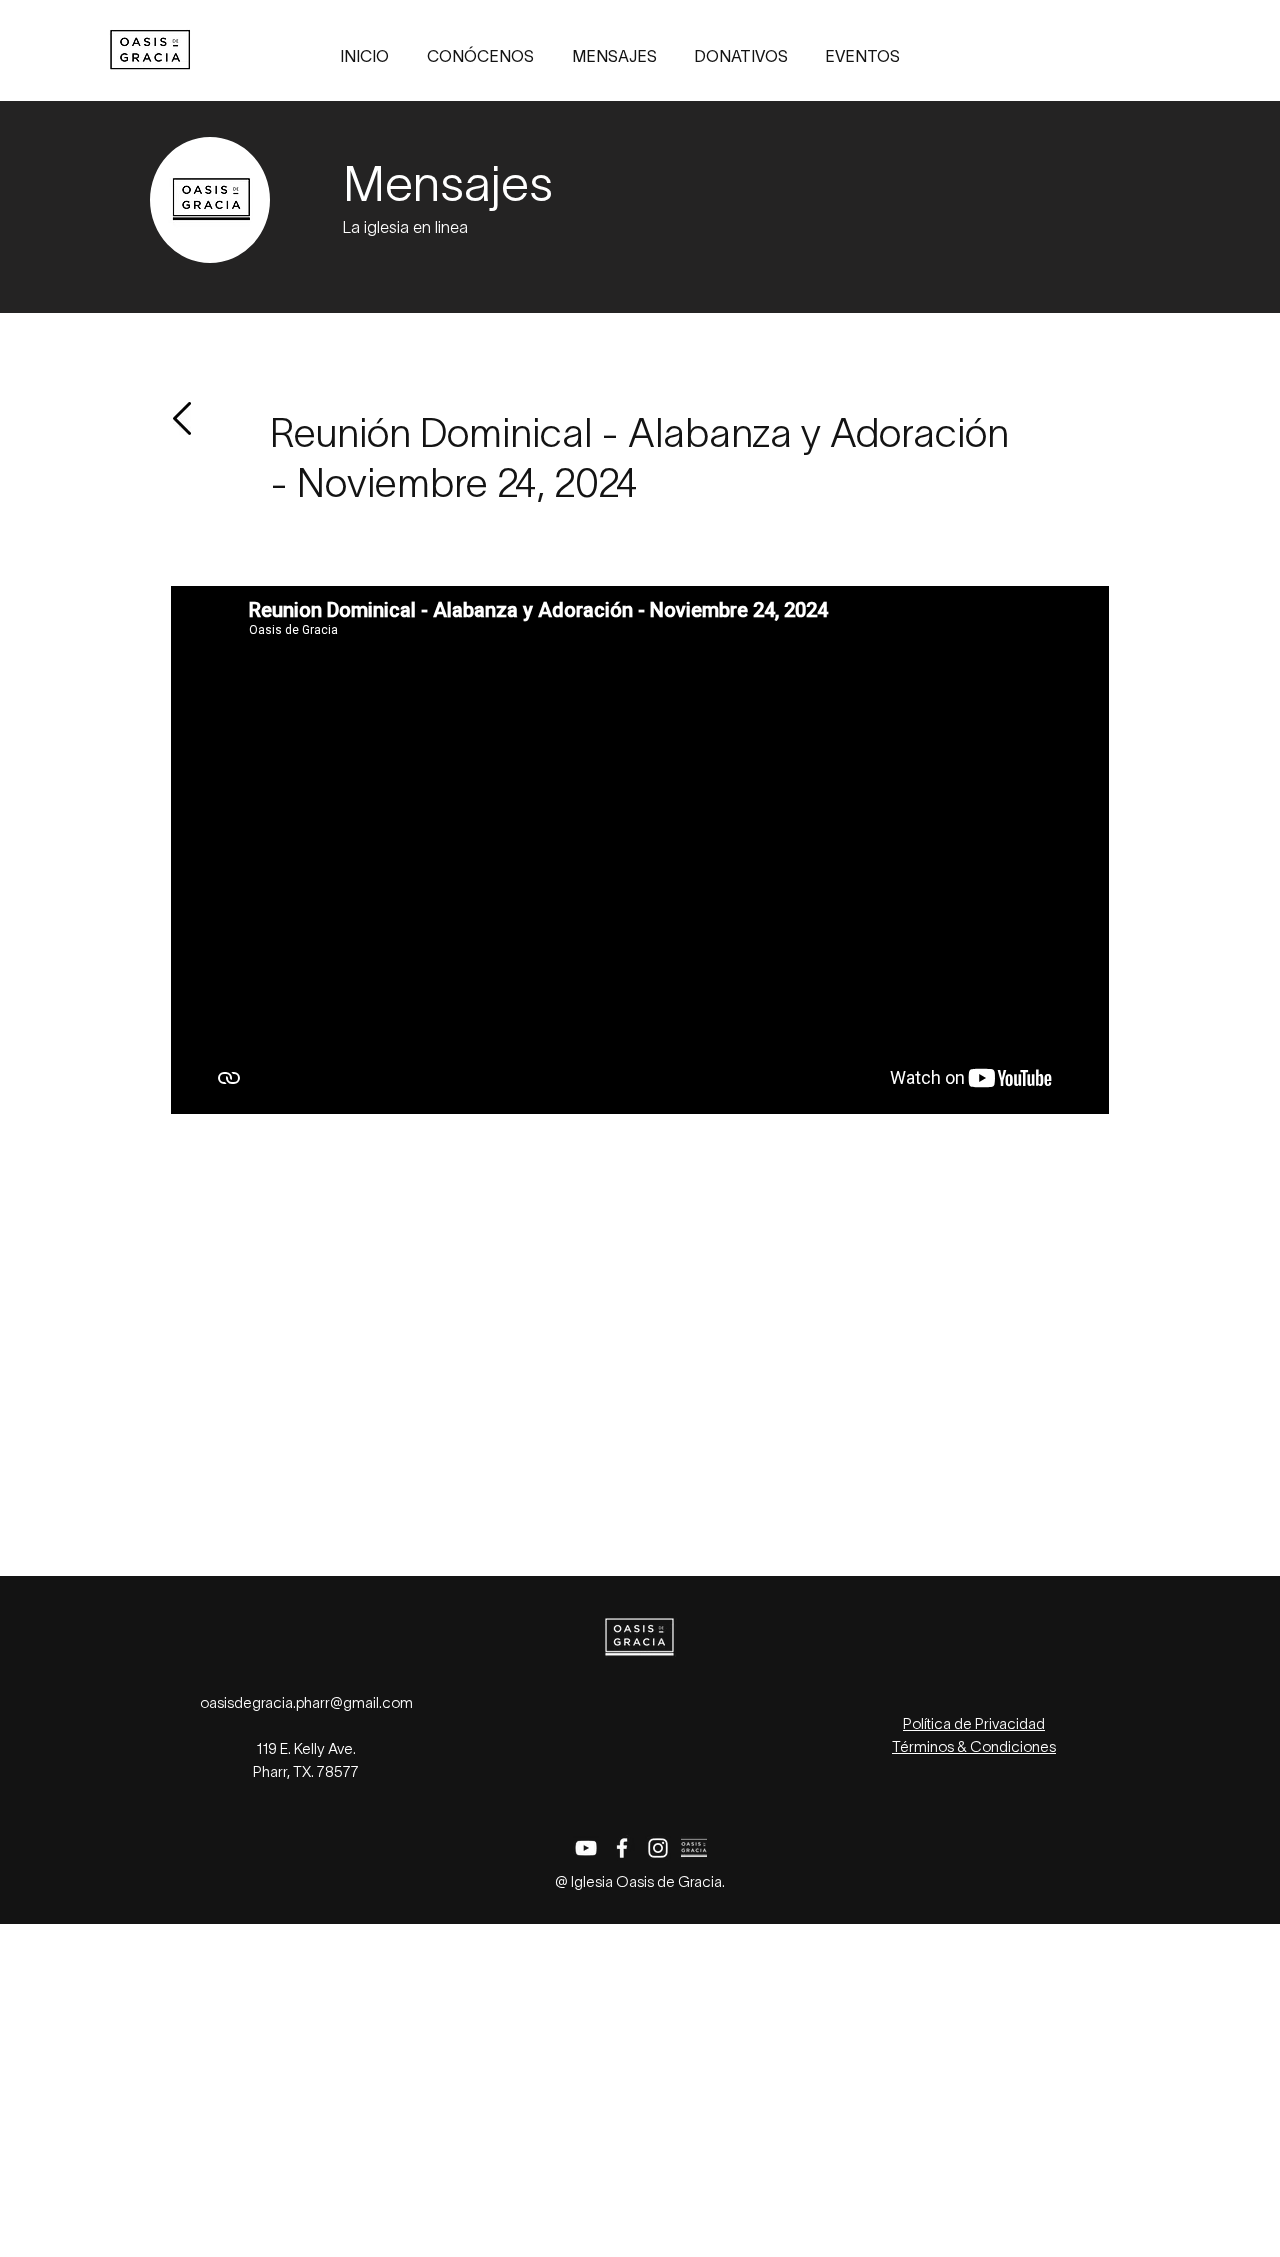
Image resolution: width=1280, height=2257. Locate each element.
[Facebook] (622, 1848)
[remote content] (640, 1301)
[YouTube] (586, 1848)
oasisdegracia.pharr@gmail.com (306, 1704)
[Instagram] (658, 1848)
